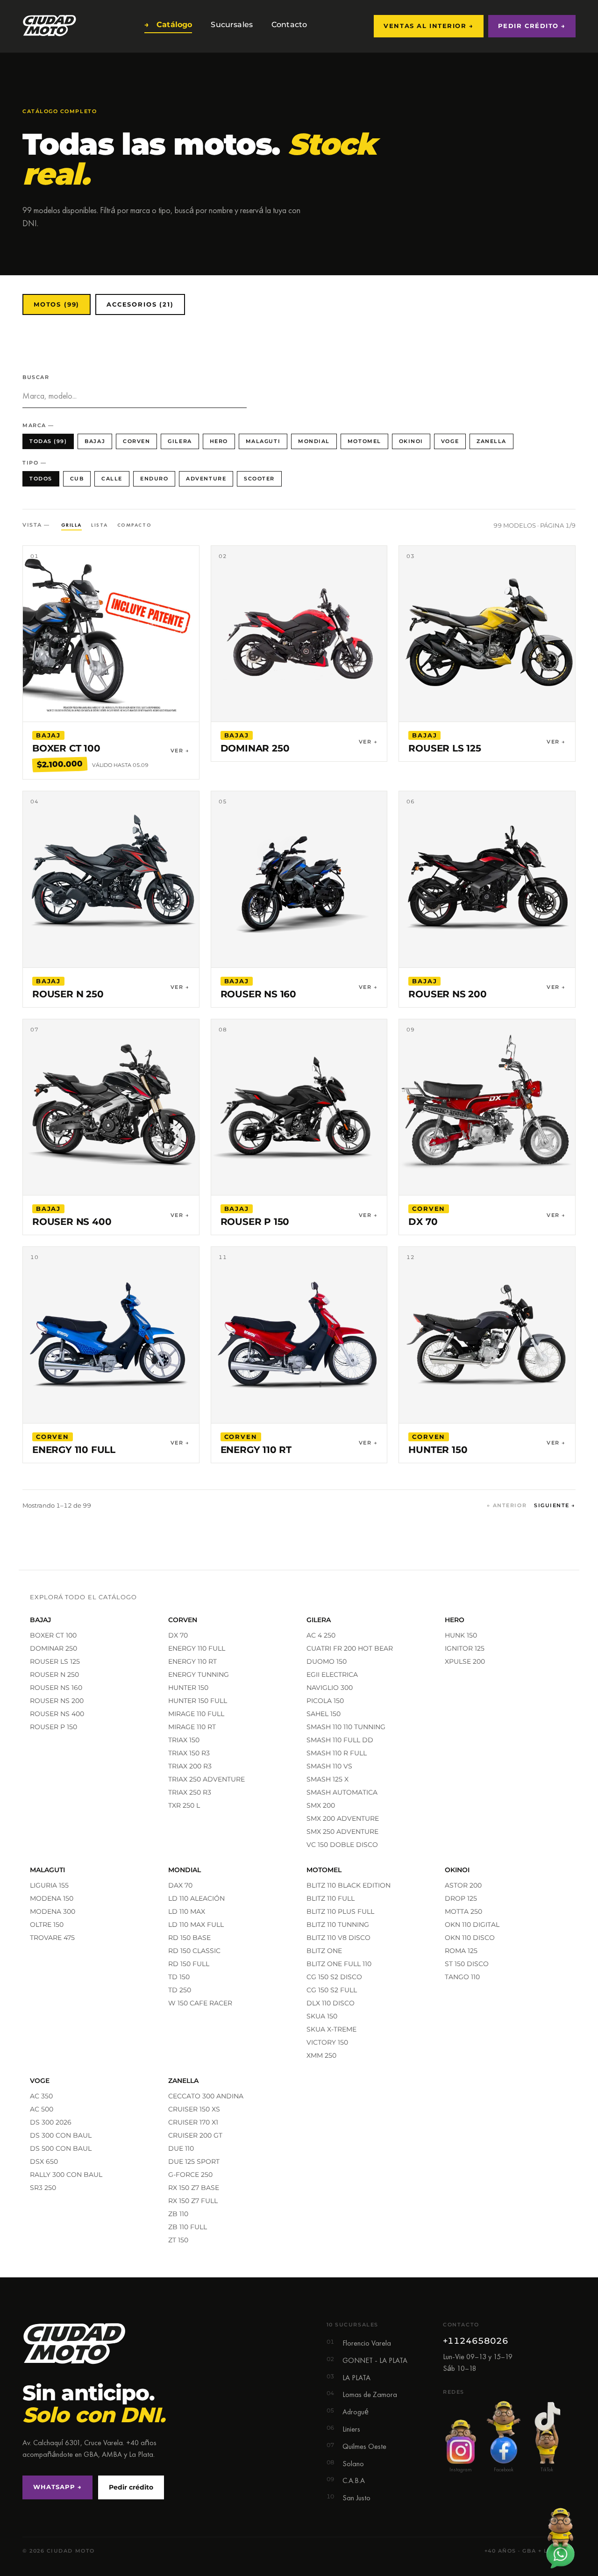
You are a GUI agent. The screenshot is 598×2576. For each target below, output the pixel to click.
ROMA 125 (461, 1951)
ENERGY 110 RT (192, 1661)
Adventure (206, 479)
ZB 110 (178, 2214)
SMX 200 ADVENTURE (343, 1818)
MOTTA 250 (463, 1911)
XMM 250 (321, 2055)
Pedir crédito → (532, 26)
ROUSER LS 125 (55, 1661)
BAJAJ (95, 441)
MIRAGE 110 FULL (196, 1714)
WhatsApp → (57, 2487)
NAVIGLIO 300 (330, 1688)
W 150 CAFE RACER (200, 2003)
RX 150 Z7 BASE (194, 2188)
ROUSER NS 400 (57, 1714)
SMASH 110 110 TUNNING (346, 1727)
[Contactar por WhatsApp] (560, 2538)
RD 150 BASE (189, 1938)
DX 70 (178, 1635)
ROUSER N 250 (54, 1674)
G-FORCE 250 (190, 2175)
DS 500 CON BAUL (61, 2148)
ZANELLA (491, 441)
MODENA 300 (53, 1911)
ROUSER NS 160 (56, 1688)
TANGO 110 (462, 1977)
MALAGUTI (263, 441)
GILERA (180, 441)
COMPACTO (134, 525)
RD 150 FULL (189, 1964)
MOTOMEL (364, 441)
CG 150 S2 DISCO (334, 1977)
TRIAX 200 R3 (190, 1766)
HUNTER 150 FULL (198, 1701)
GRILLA (71, 525)
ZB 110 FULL (188, 2227)
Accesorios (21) (140, 304)
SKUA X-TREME (331, 2029)
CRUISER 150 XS (194, 2109)
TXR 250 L (184, 1805)
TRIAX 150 (184, 1740)
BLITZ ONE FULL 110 (339, 1964)
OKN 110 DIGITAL (472, 1925)
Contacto (287, 25)
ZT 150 (178, 2240)
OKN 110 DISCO (470, 1938)
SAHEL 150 (324, 1714)
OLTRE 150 (47, 1925)
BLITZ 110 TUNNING (338, 1925)
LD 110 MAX (187, 1911)
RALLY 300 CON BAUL (66, 2175)
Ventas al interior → (428, 26)
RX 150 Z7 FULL (193, 2201)
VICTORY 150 (327, 2042)
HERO (219, 441)
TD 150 (179, 1977)
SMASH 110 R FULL (337, 1753)
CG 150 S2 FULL (332, 1990)
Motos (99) (57, 304)
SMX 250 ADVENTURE (342, 1832)
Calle (112, 479)
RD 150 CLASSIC (194, 1951)
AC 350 (41, 2096)
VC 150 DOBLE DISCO (342, 1845)
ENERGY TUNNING (199, 1674)
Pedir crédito (131, 2487)
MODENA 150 (52, 1898)
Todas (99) (48, 441)
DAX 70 (180, 1885)
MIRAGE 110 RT (192, 1727)
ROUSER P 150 (53, 1727)
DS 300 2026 (51, 2122)
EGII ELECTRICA (332, 1674)
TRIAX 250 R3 (190, 1792)
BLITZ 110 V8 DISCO (338, 1938)
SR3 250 (43, 2188)
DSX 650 (44, 2161)
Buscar (36, 377)
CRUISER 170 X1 (193, 2122)
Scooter (259, 479)
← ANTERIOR (507, 1506)
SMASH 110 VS (329, 1766)
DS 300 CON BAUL (61, 2135)
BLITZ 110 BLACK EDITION (349, 1885)
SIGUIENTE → (555, 1506)
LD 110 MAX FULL (196, 1925)
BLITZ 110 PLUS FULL (340, 1911)
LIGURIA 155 (49, 1885)
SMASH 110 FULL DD (340, 1740)
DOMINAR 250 (53, 1648)
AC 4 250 (321, 1635)
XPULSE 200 (465, 1661)
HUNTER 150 (188, 1688)
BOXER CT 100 (53, 1635)
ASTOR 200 (463, 1885)
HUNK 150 (461, 1635)
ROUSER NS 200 (57, 1701)
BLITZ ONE (324, 1951)
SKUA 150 (322, 2016)
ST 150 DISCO (467, 1964)
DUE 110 (181, 2148)
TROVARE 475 (52, 1938)
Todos (41, 479)
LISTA (100, 525)
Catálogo (168, 25)
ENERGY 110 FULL (197, 1648)
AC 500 (42, 2109)
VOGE (450, 441)
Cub (77, 479)
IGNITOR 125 (465, 1648)
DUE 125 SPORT (194, 2161)
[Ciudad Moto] (50, 26)
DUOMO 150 (327, 1661)
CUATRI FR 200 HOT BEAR (350, 1648)
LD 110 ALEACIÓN (196, 1898)
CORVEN (136, 441)
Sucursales (230, 25)
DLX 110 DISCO (331, 2003)
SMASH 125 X (327, 1779)
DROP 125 (461, 1898)
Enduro (154, 479)
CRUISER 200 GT (195, 2135)
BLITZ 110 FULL (331, 1898)
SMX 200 (321, 1805)
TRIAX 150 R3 (189, 1753)
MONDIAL (314, 441)
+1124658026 (476, 2341)
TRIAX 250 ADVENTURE (206, 1779)
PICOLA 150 (325, 1701)
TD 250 (180, 1990)
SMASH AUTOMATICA (342, 1792)
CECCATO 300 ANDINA (206, 2096)
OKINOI (411, 441)
